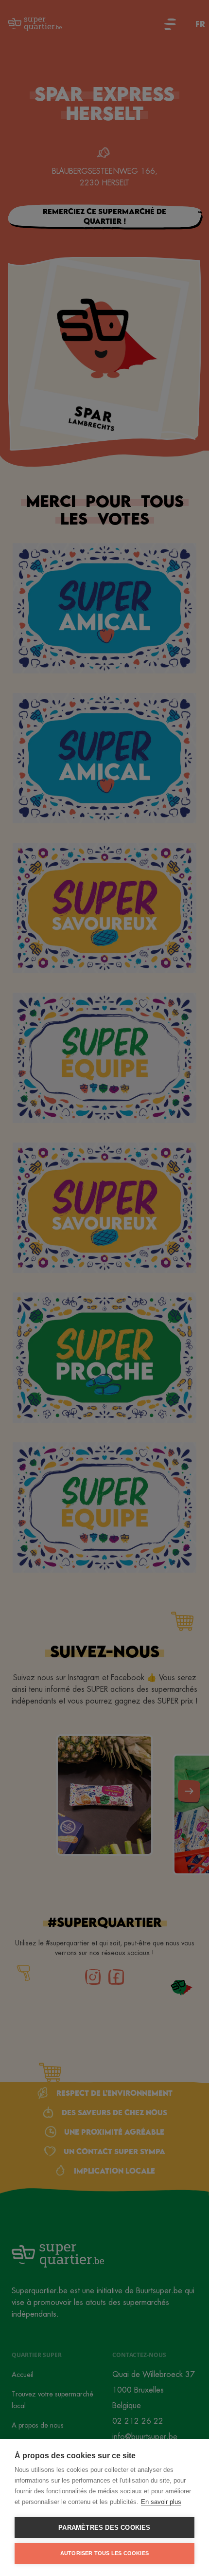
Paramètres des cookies (104, 2528)
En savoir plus (161, 2502)
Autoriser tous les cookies (104, 2553)
